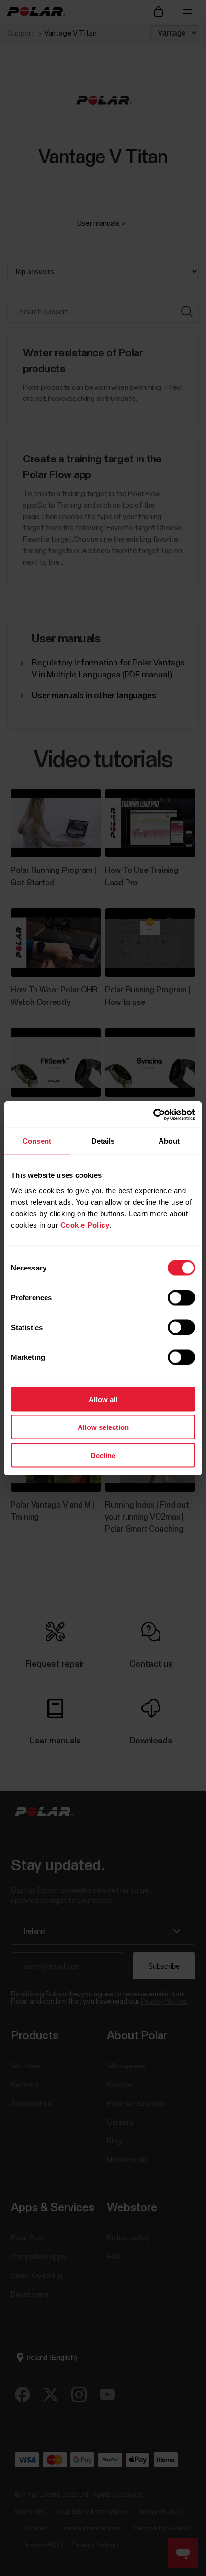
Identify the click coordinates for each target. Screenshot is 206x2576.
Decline (103, 1455)
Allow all (103, 1399)
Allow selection (103, 1427)
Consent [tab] (37, 1141)
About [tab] (169, 1141)
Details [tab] (103, 1141)
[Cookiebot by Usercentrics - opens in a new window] (153, 1114)
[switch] (181, 1297)
